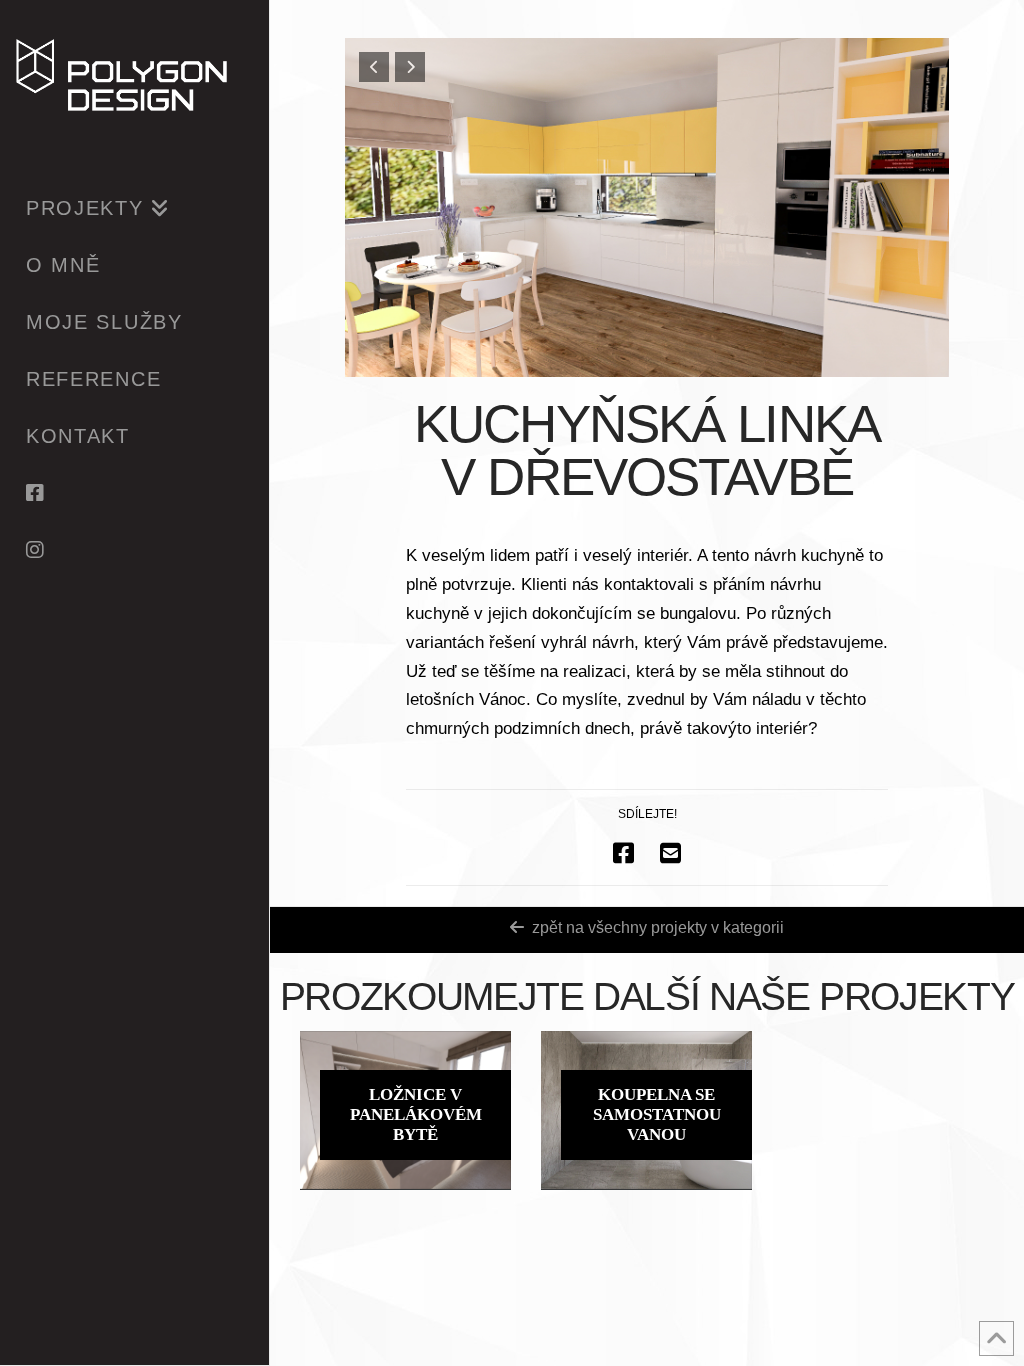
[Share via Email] (670, 852)
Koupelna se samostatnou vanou (657, 1114)
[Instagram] (134, 549)
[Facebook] (134, 492)
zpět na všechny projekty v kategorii (658, 927)
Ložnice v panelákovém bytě (416, 1114)
